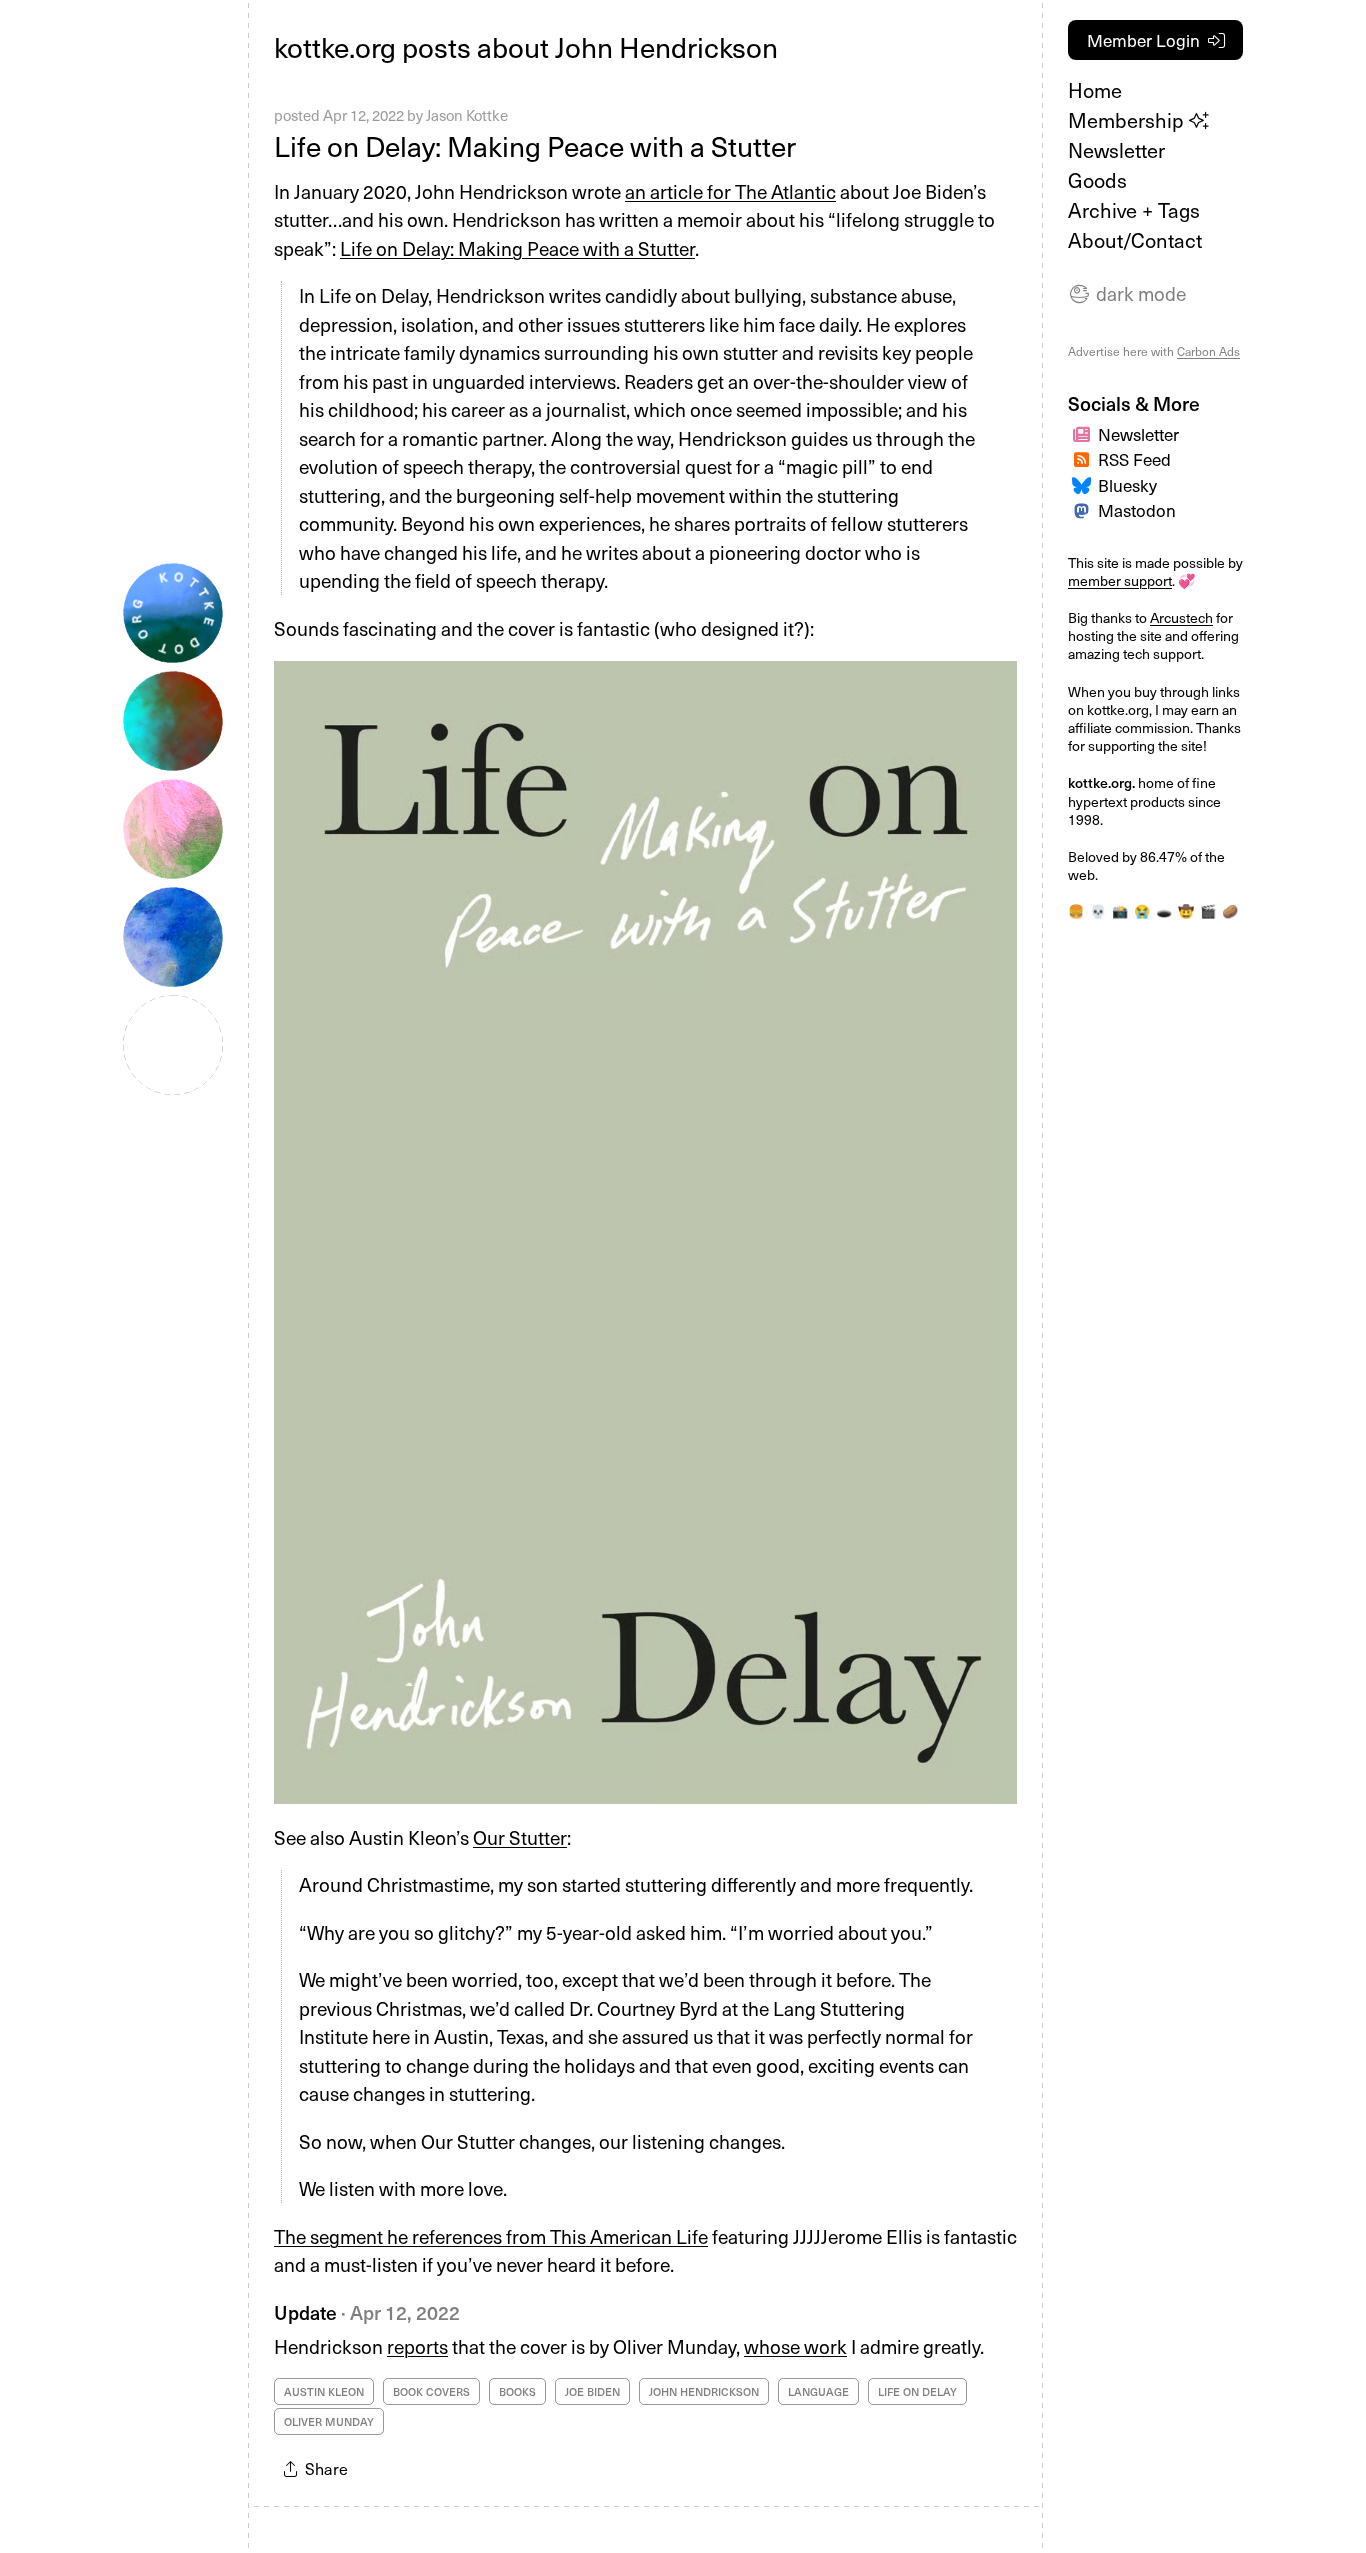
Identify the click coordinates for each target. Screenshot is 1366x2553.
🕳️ (1164, 910)
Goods (1097, 180)
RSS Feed (1134, 459)
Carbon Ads (1208, 351)
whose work (795, 2346)
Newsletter (1116, 150)
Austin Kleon (324, 2391)
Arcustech (1181, 617)
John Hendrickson (704, 2391)
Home (1095, 90)
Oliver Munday (329, 2421)
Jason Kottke (467, 115)
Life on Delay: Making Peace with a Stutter (535, 145)
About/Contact (1135, 240)
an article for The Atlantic (730, 191)
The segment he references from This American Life (491, 2236)
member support (1120, 580)
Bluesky (1127, 485)
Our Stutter (520, 1837)
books (517, 2391)
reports (417, 2346)
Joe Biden (592, 2391)
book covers (431, 2391)
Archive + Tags (1134, 210)
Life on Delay (917, 2391)
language (818, 2391)
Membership (1128, 120)
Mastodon (1137, 510)
